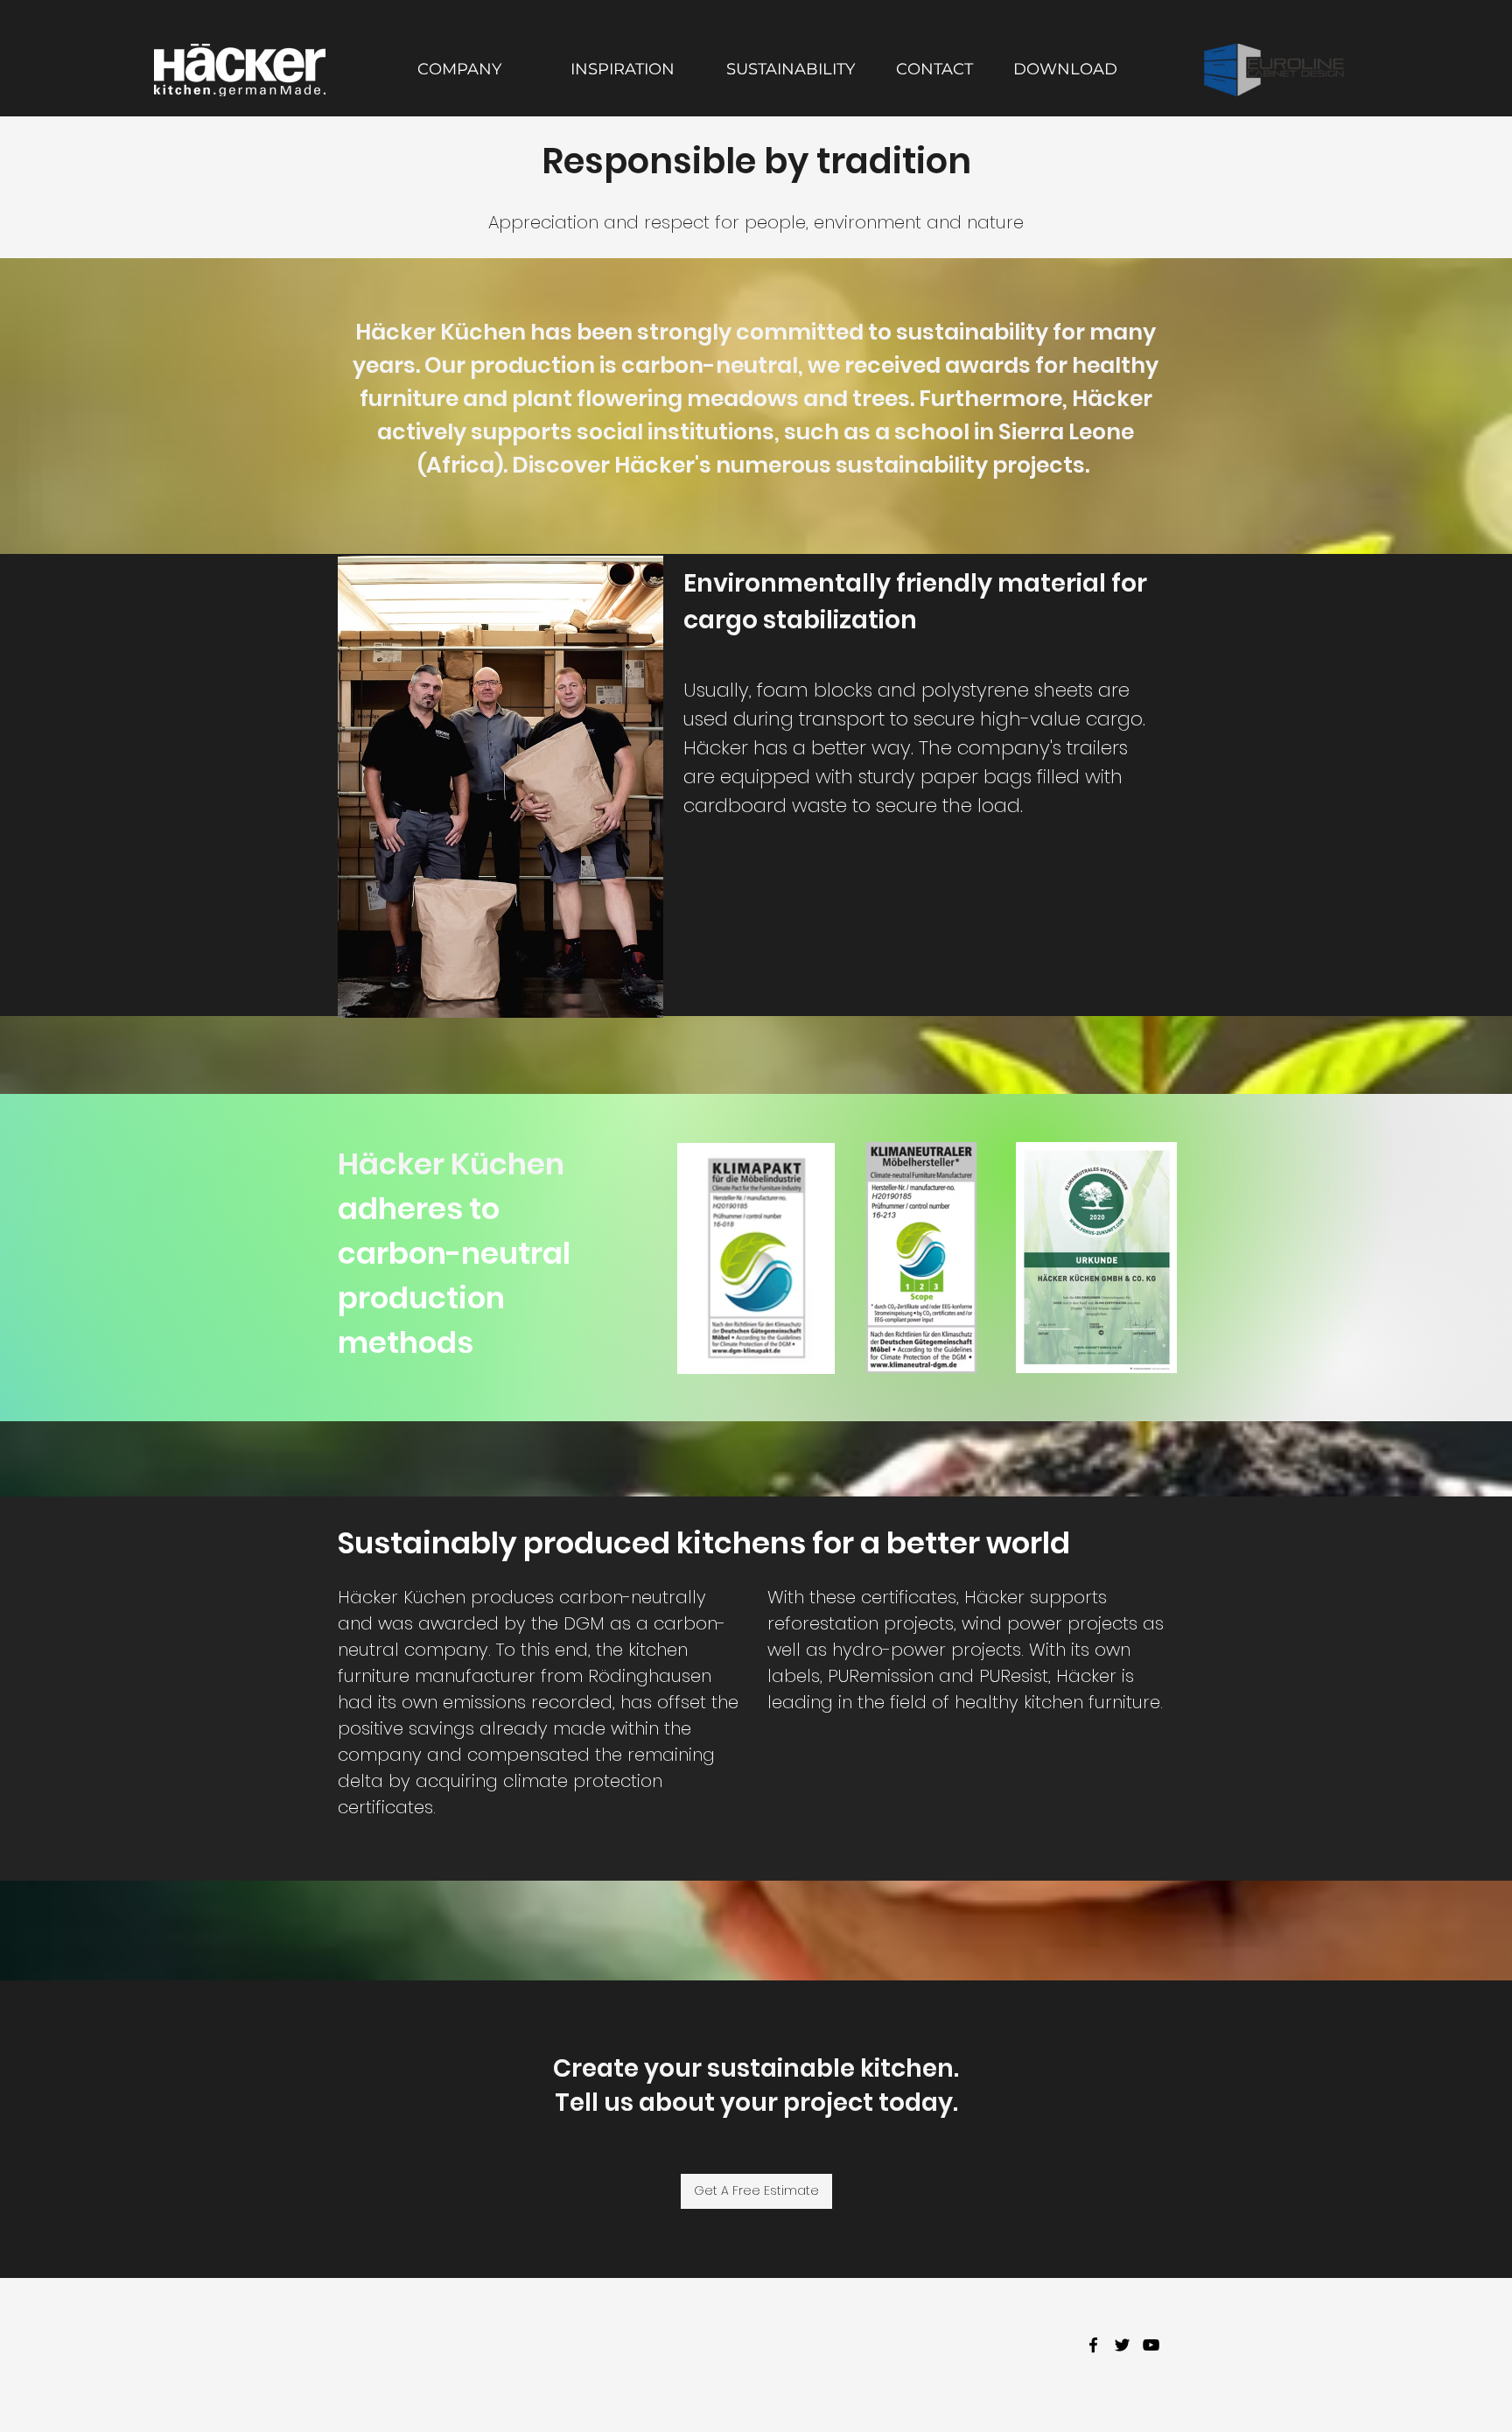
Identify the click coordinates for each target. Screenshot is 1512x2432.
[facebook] (1093, 2345)
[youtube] (1151, 2345)
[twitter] (1122, 2345)
